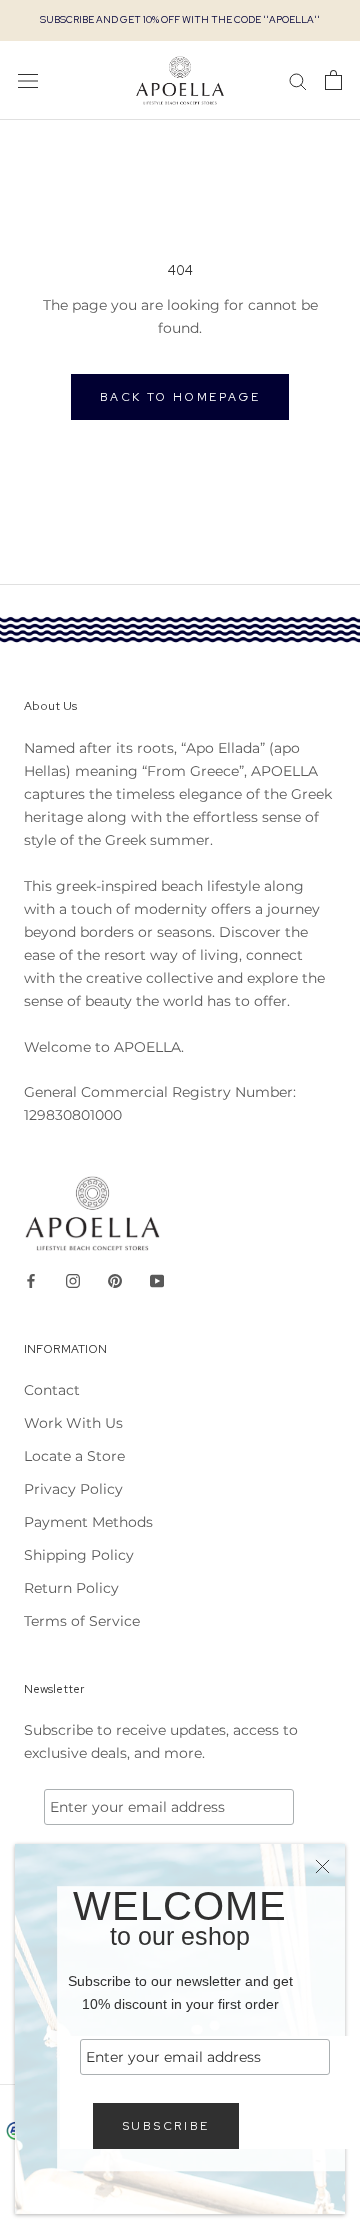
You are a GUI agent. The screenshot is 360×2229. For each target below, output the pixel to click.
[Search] (298, 80)
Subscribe (166, 2126)
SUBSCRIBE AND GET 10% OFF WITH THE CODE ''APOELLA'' (180, 19)
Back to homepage (180, 397)
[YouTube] (157, 1280)
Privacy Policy (73, 1489)
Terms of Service (82, 1621)
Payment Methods (88, 1522)
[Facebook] (31, 1280)
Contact (52, 1390)
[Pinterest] (115, 1280)
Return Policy (71, 1588)
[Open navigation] (28, 80)
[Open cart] (333, 80)
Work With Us (73, 1423)
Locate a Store (74, 1456)
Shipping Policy (79, 1555)
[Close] (322, 1866)
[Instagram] (73, 1280)
